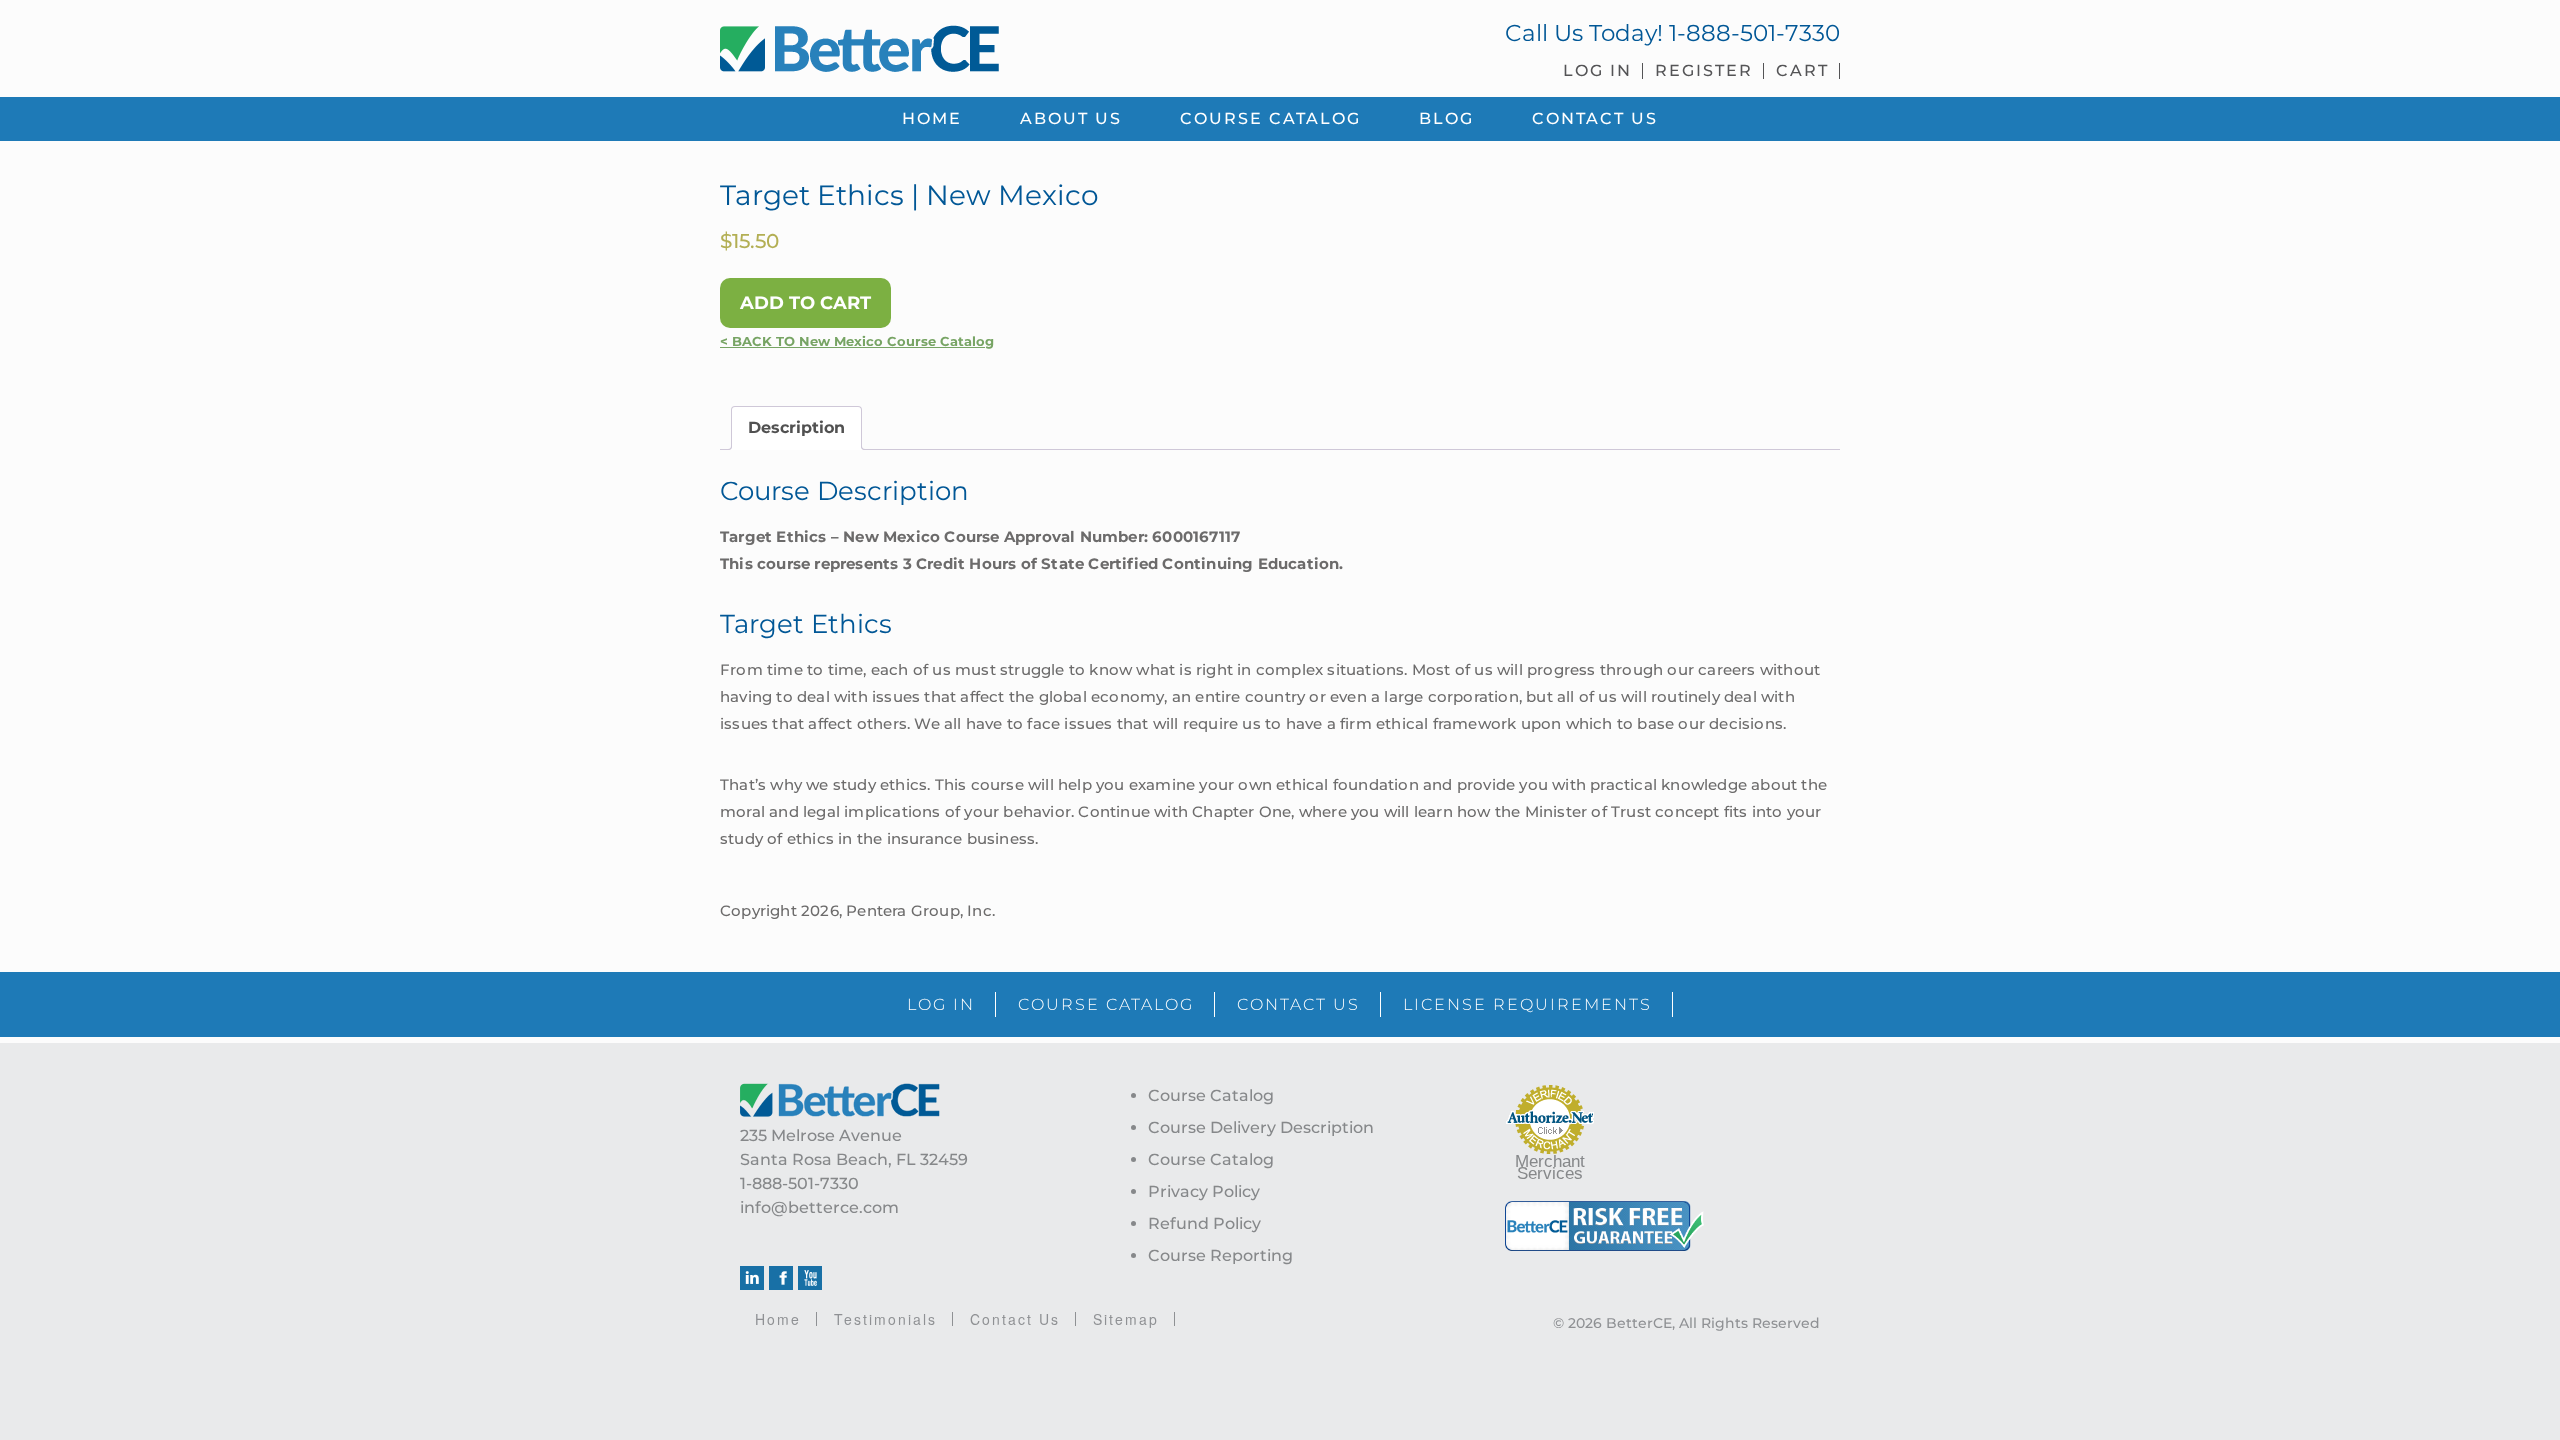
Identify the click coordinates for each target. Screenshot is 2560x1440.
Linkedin (752, 1278)
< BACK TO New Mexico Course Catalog (857, 341)
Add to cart (805, 303)
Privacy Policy (1204, 1191)
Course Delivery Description (1261, 1127)
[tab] (796, 428)
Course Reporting (1220, 1255)
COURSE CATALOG (1106, 1004)
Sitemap (1126, 1319)
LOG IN (941, 1004)
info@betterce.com (819, 1207)
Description (796, 427)
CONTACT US (1298, 1004)
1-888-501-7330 (1754, 33)
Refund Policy (1204, 1223)
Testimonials (885, 1319)
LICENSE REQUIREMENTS (1527, 1004)
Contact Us (1015, 1319)
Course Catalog (1211, 1095)
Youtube (810, 1278)
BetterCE (989, 45)
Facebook (781, 1278)
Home (778, 1319)
